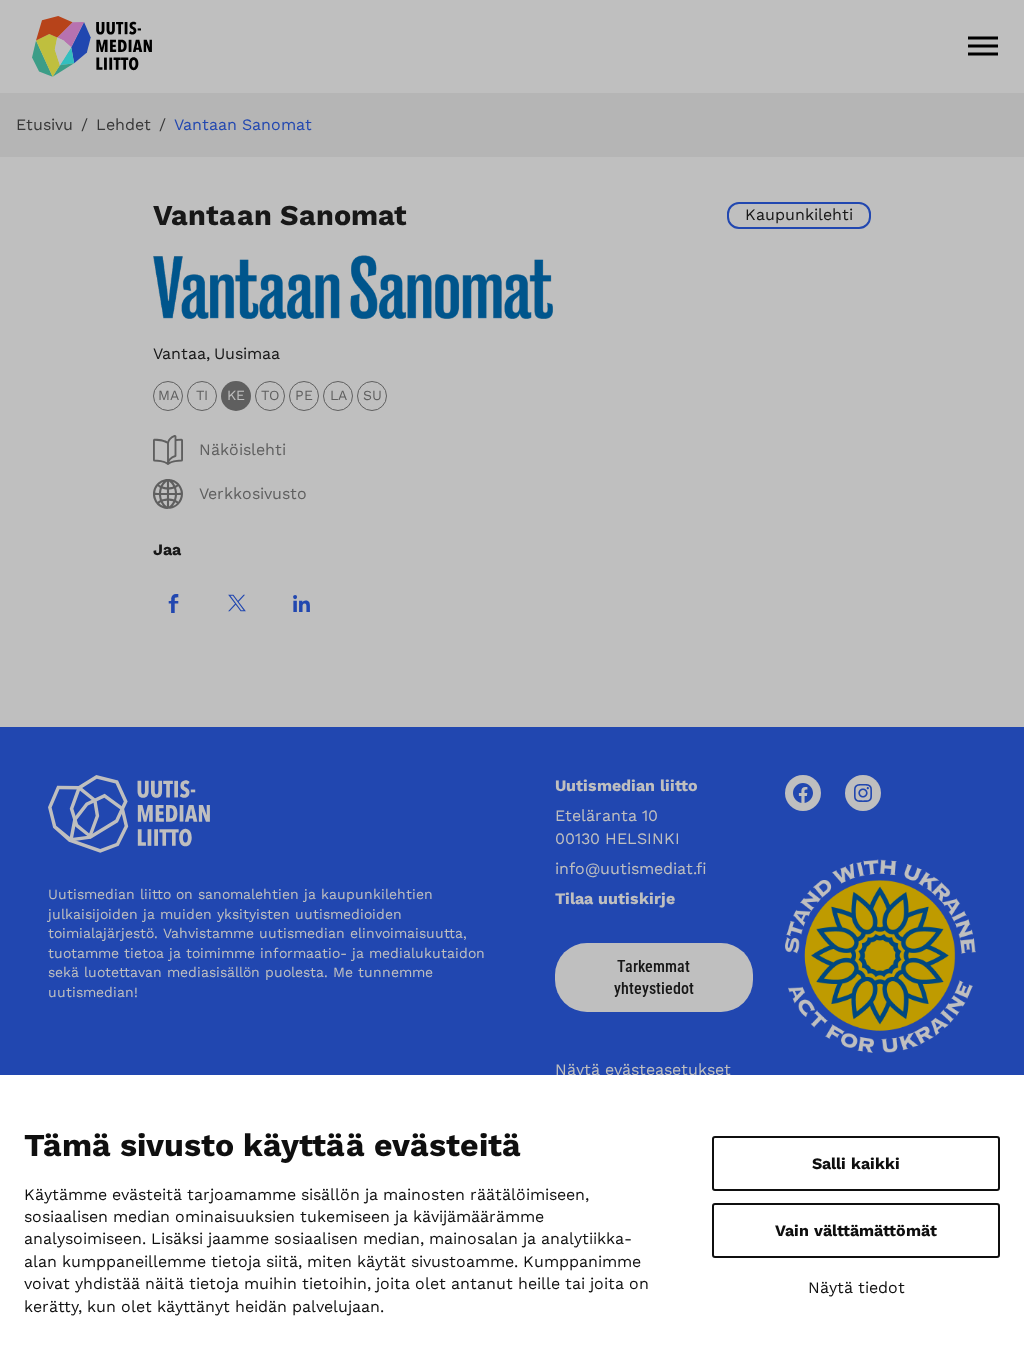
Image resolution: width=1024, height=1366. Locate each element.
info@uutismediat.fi (631, 868)
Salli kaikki (856, 1163)
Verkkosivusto (253, 493)
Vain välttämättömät (856, 1230)
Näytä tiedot (856, 1287)
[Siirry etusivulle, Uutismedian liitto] (92, 46)
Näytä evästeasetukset (643, 1069)
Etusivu (44, 125)
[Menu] (983, 46)
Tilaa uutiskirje (615, 898)
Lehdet (123, 125)
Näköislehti (242, 449)
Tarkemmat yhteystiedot (654, 977)
